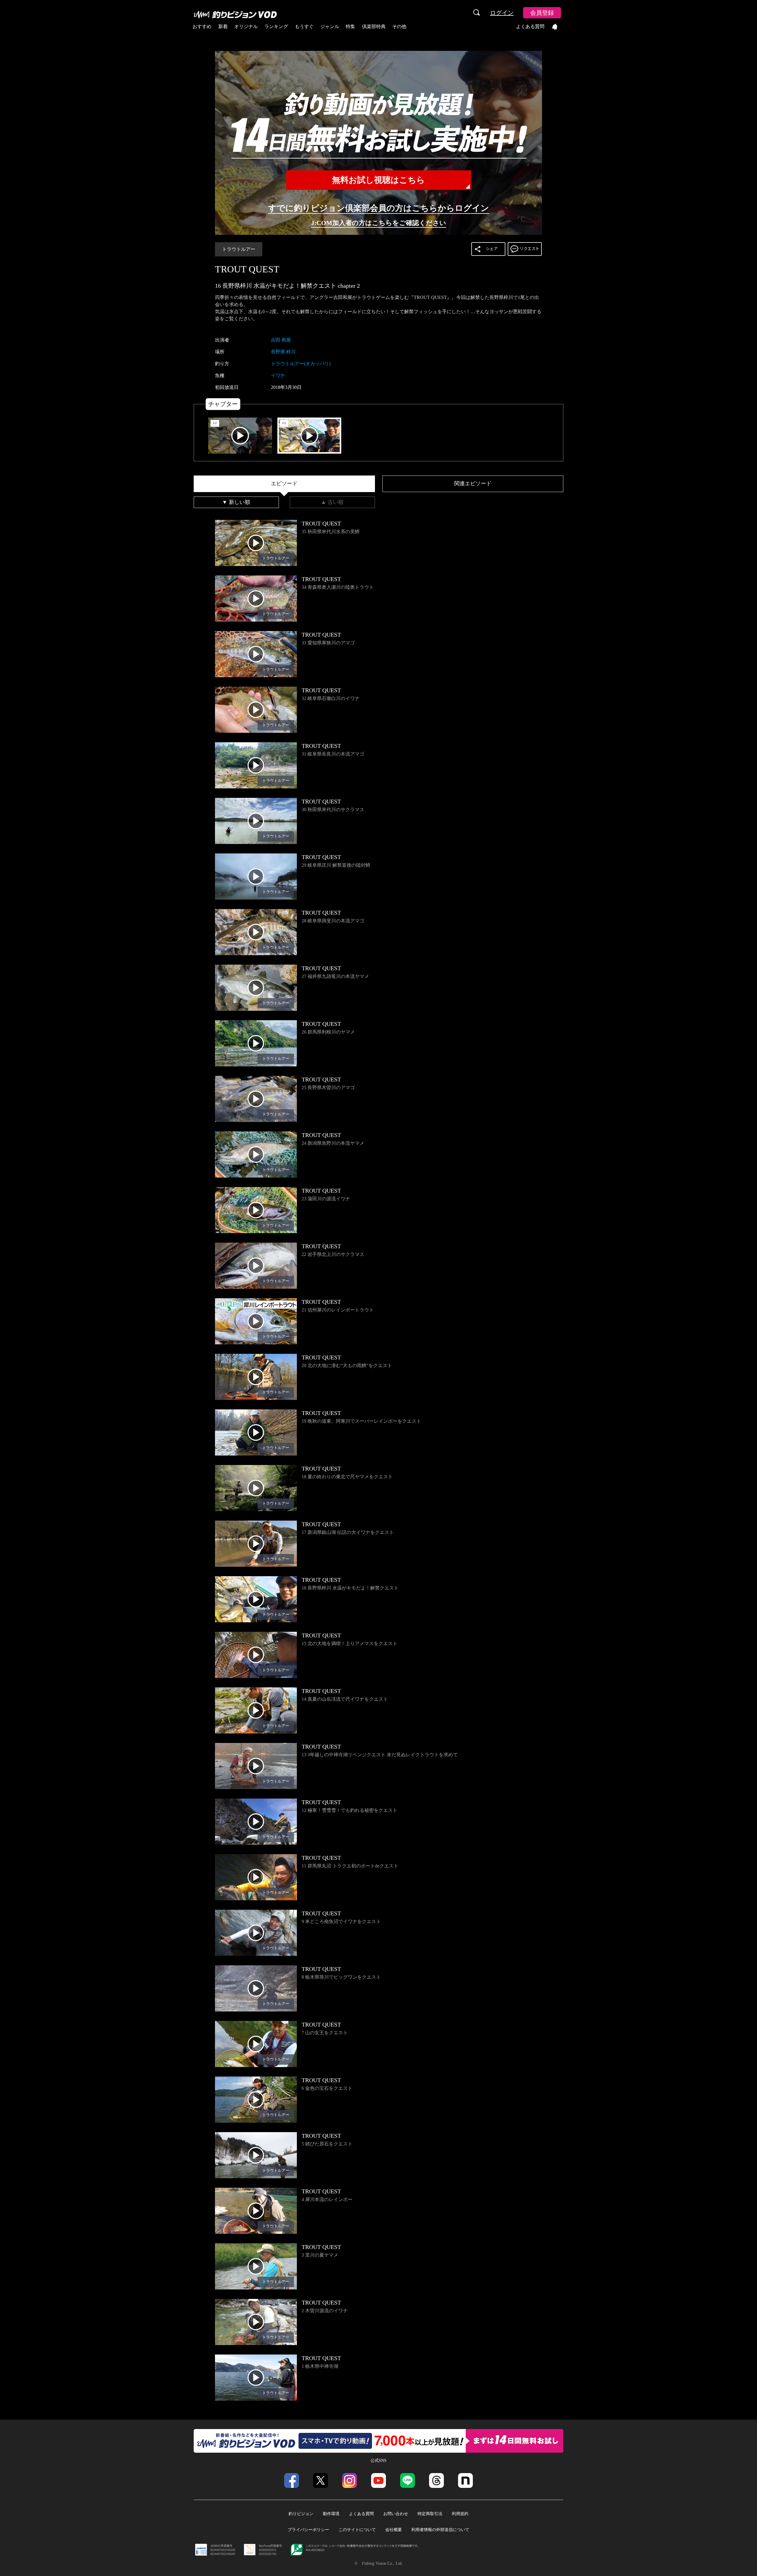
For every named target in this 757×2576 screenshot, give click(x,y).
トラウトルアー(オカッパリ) (301, 364)
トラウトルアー (239, 249)
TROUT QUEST (247, 269)
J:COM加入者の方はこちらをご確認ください (379, 223)
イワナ (278, 375)
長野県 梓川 (283, 352)
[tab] (284, 484)
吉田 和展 (281, 340)
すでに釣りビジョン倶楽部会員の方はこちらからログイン (379, 208)
